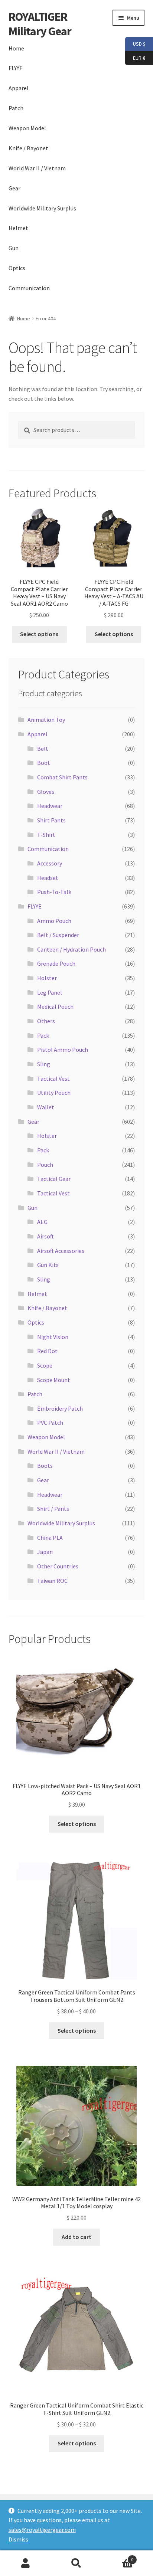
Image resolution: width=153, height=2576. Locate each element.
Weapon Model (27, 128)
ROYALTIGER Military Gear (40, 24)
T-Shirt (46, 835)
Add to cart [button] (76, 2237)
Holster (47, 978)
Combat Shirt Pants (62, 777)
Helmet (18, 228)
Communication (29, 288)
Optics (17, 268)
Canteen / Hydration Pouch (71, 949)
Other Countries (58, 1566)
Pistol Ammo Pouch (63, 1050)
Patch (16, 108)
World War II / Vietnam (37, 168)
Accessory (50, 863)
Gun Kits (48, 1265)
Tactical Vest (53, 1078)
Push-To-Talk (54, 892)
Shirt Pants (51, 820)
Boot (44, 763)
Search (76, 2563)
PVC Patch (50, 1423)
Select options (39, 634)
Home (16, 48)
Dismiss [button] (18, 2539)
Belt (43, 749)
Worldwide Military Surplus (42, 208)
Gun (14, 248)
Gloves (46, 792)
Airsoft (45, 1236)
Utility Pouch (54, 1093)
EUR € (135, 57)
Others (46, 1021)
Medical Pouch (55, 1006)
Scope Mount (54, 1380)
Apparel (19, 88)
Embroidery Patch (60, 1408)
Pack (43, 1035)
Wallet (46, 1107)
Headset (48, 878)
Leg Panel (50, 992)
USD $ (135, 44)
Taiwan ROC (52, 1581)
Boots (45, 1466)
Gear (14, 188)
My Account (25, 2563)
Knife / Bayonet (28, 148)
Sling (44, 1064)
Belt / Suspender (58, 935)
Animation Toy (46, 720)
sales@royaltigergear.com (42, 2530)
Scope (45, 1365)
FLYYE (16, 68)
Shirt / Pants (53, 1509)
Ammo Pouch (54, 921)
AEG (42, 1222)
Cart (118, 2557)
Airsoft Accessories (61, 1251)
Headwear (50, 806)
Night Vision (53, 1337)
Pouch (45, 1165)
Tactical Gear (54, 1179)
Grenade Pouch (56, 963)
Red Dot (47, 1351)
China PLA (50, 1538)
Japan (45, 1552)
